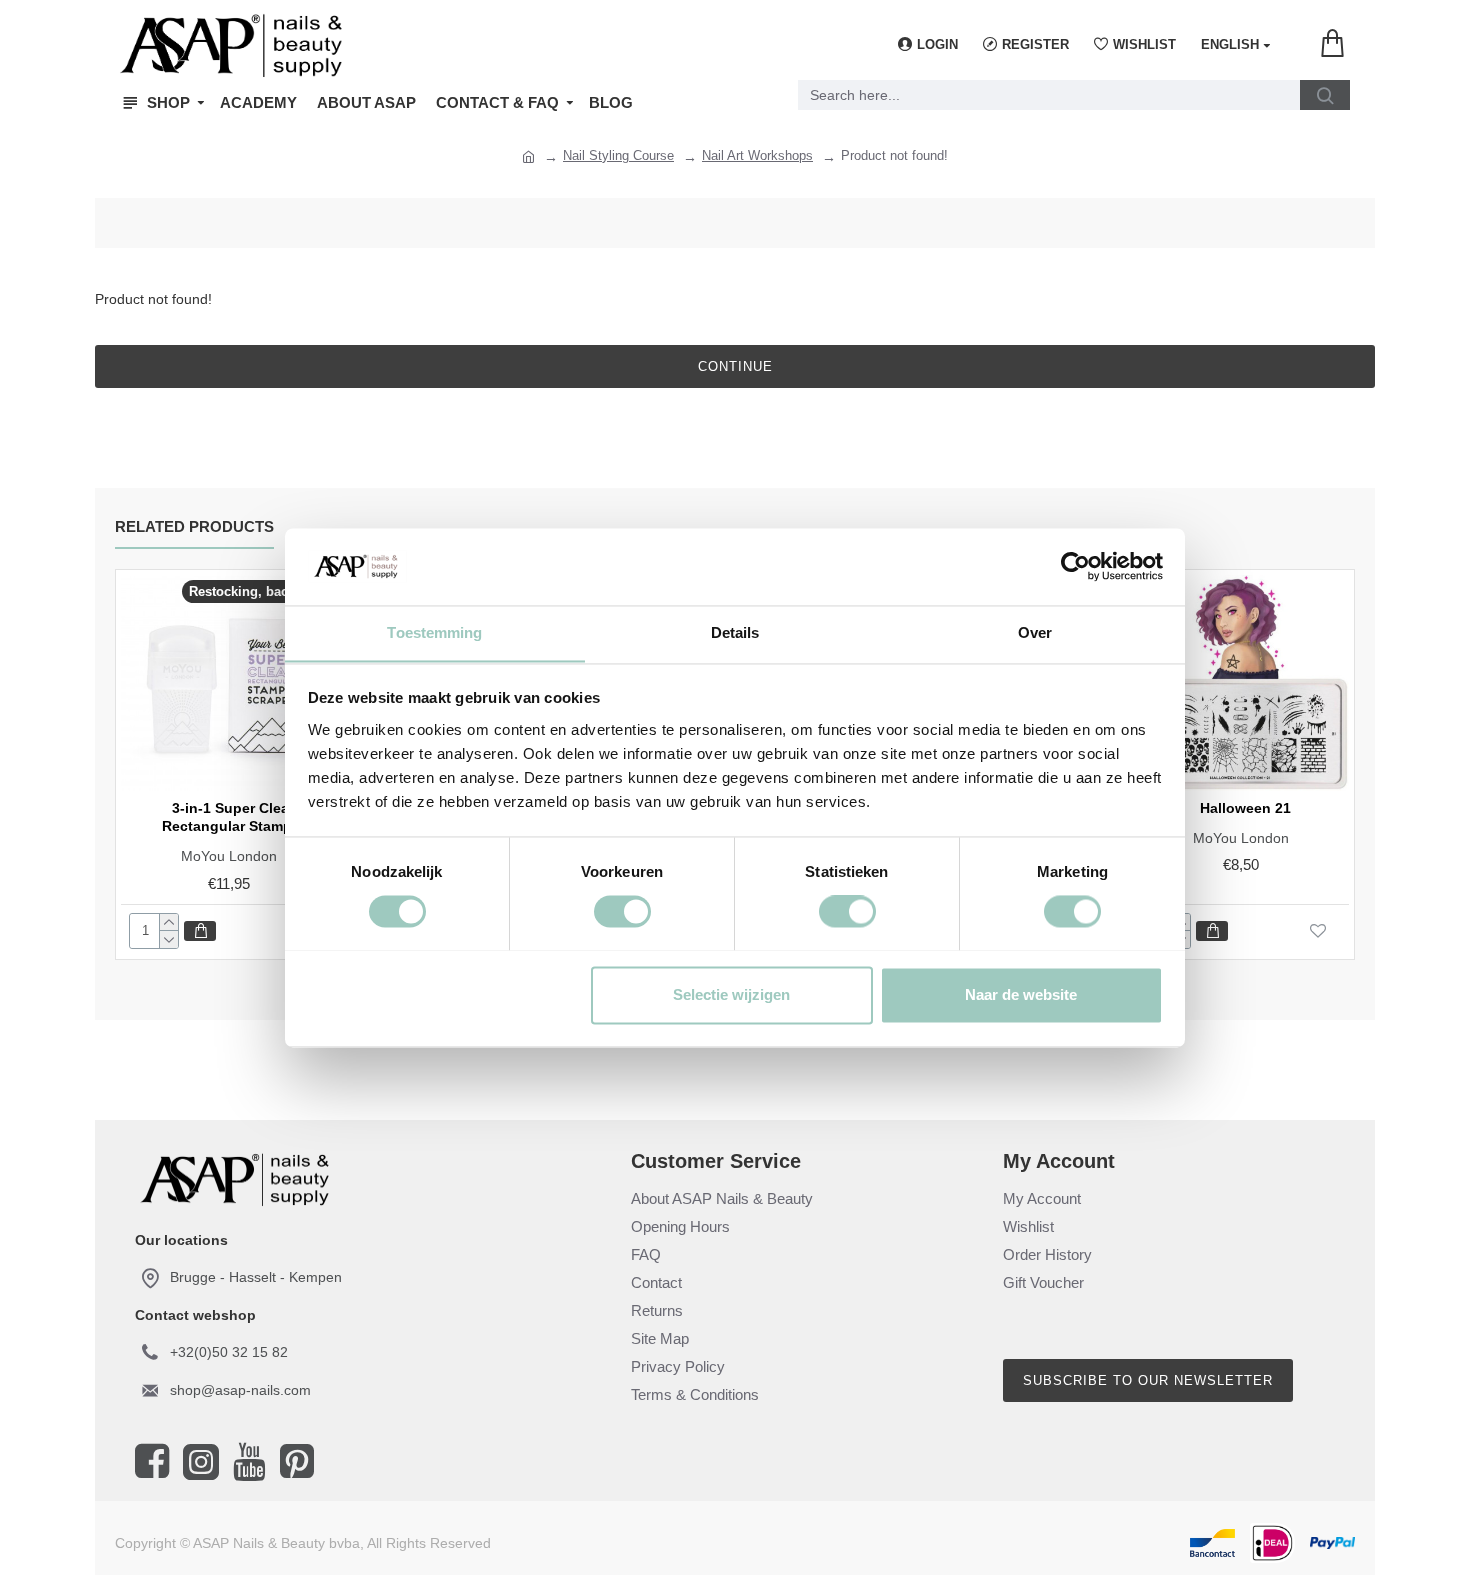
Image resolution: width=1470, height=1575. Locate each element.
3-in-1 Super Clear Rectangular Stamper (233, 817)
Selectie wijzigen (731, 994)
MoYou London (229, 856)
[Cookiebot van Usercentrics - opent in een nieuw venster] (1075, 566)
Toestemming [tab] (434, 632)
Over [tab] (1035, 632)
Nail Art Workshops (757, 155)
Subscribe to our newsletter (1148, 1380)
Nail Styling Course (618, 155)
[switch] (622, 911)
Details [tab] (735, 632)
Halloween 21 (1245, 808)
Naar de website (1021, 994)
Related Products (194, 526)
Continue (735, 366)
